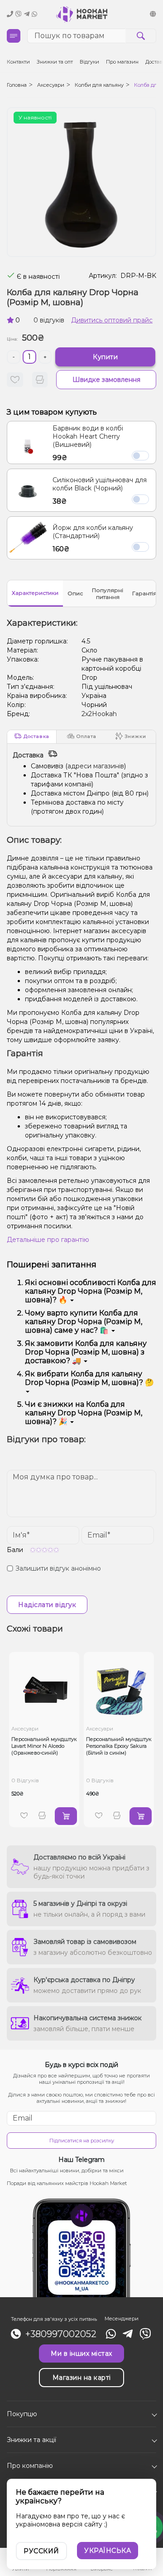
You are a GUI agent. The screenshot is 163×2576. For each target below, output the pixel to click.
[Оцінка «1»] (33, 1550)
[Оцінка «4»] (50, 1550)
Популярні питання (108, 593)
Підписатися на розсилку (82, 2141)
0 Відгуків (25, 1780)
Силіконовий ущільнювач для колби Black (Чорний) (100, 484)
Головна (17, 85)
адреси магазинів (96, 766)
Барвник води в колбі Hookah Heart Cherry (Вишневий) (88, 436)
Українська (108, 2551)
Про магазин (122, 62)
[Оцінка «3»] (45, 1550)
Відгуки (89, 62)
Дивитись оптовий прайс (112, 320)
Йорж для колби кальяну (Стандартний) (93, 532)
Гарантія (144, 593)
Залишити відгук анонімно (58, 1568)
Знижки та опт (55, 62)
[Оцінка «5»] (56, 1550)
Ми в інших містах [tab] (81, 2354)
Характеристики (35, 593)
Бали (15, 1550)
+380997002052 (61, 2334)
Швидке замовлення (106, 380)
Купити (105, 357)
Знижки (136, 736)
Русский (41, 2551)
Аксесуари (51, 85)
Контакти (18, 62)
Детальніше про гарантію (48, 1240)
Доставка (36, 736)
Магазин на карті (82, 2378)
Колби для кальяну (99, 85)
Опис (75, 593)
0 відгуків (49, 320)
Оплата (86, 736)
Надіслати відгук (47, 1605)
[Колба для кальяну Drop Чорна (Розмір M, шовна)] (81, 182)
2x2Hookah (99, 714)
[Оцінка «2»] (39, 1550)
